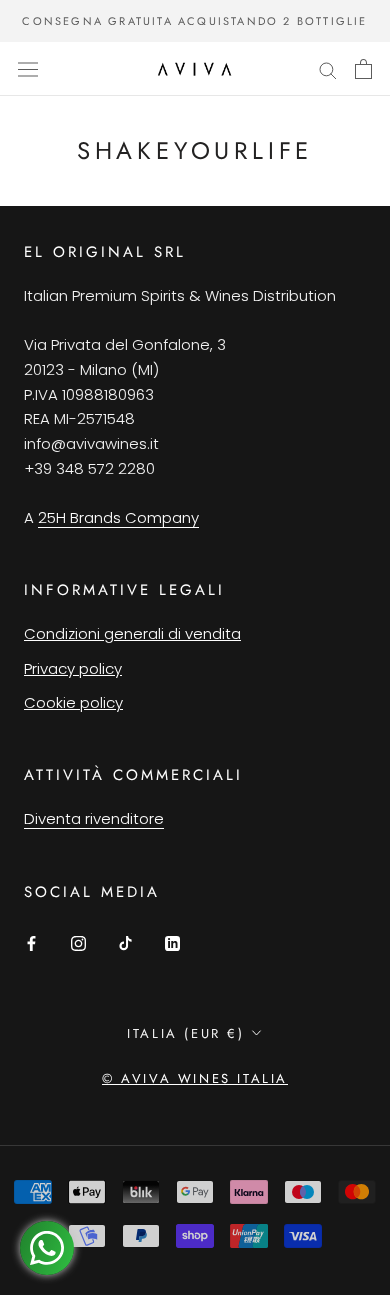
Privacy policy (73, 668)
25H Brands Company (118, 517)
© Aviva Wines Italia (195, 1078)
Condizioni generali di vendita (132, 633)
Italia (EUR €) (185, 1033)
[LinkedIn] (172, 943)
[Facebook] (31, 943)
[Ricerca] (328, 68)
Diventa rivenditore (94, 818)
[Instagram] (78, 943)
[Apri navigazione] (28, 69)
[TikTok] (125, 943)
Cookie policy (73, 702)
